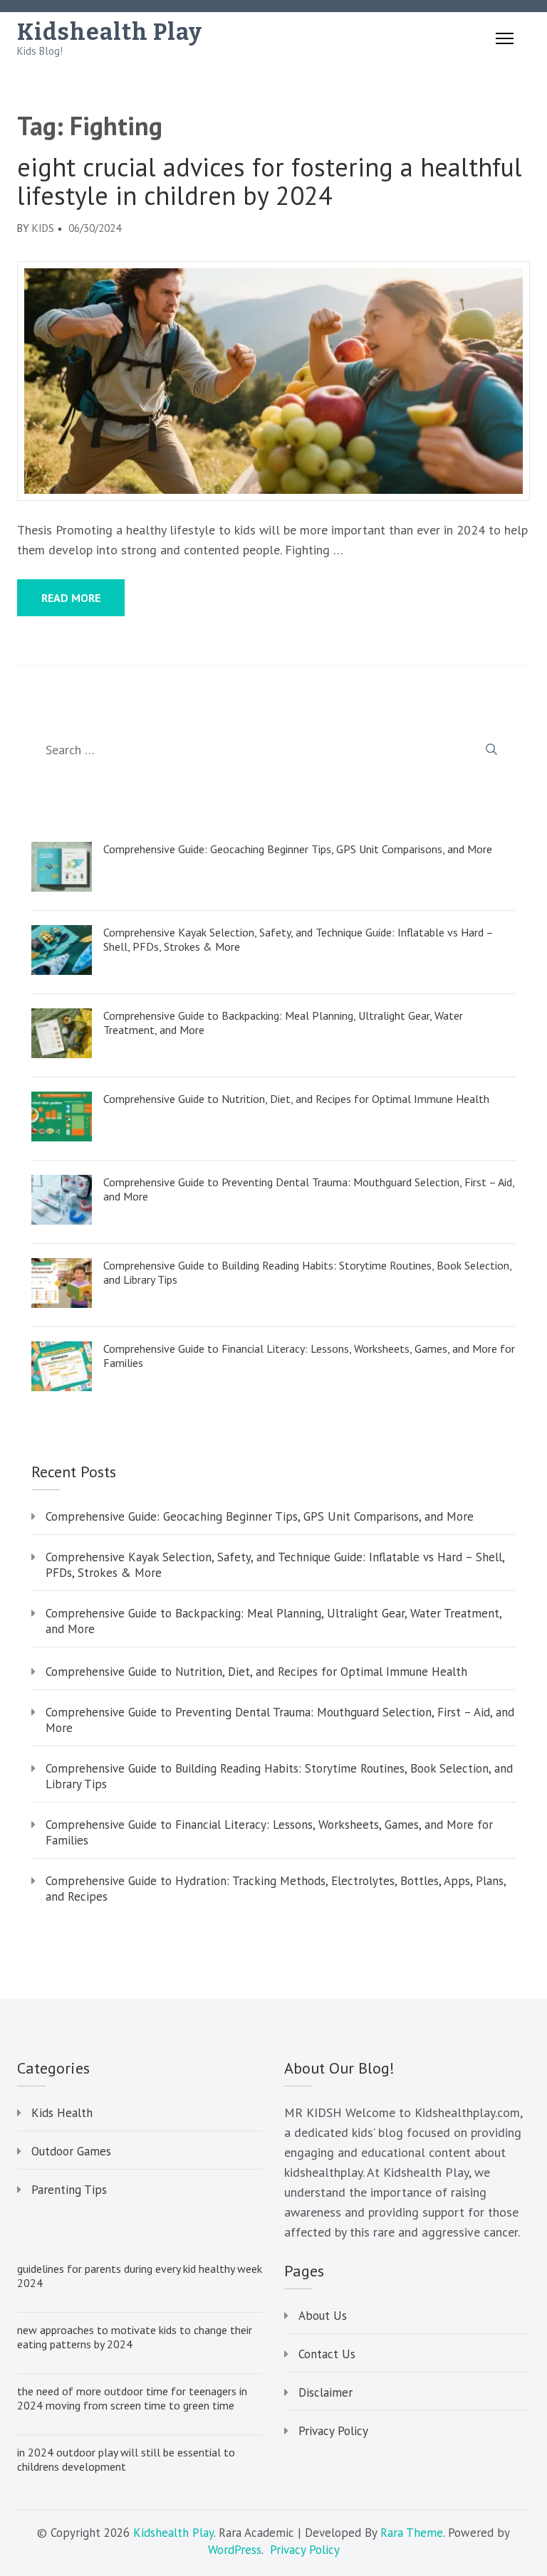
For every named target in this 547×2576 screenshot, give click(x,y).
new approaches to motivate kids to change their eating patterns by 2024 (135, 2337)
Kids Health (62, 2113)
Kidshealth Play (110, 32)
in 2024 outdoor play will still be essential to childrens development (126, 2459)
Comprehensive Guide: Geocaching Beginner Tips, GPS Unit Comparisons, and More (298, 849)
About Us (323, 2316)
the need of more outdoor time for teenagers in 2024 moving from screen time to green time (132, 2398)
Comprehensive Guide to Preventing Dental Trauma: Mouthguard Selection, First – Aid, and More (309, 1189)
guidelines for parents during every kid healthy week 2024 (140, 2276)
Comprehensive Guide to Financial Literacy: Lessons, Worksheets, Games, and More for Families (309, 1356)
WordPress (235, 2550)
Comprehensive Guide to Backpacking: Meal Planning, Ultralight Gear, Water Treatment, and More (283, 1023)
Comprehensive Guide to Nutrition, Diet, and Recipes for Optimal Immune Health (296, 1099)
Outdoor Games (71, 2151)
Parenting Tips (69, 2190)
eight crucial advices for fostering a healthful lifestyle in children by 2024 (270, 181)
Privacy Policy (333, 2431)
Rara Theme (412, 2533)
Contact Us (327, 2354)
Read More (71, 598)
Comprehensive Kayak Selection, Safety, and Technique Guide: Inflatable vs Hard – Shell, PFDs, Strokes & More (298, 939)
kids (43, 228)
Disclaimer (325, 2392)
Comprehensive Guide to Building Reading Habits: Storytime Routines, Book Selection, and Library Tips (307, 1272)
